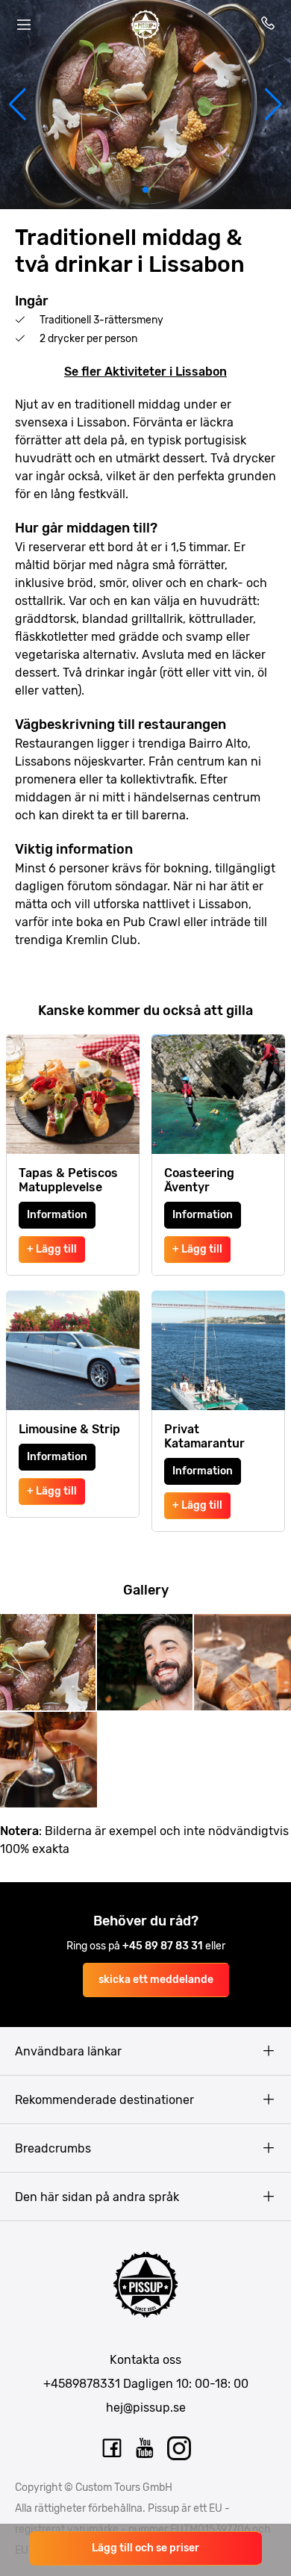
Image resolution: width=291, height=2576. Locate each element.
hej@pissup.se (146, 2408)
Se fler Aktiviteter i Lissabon (145, 372)
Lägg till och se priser (145, 2548)
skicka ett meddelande (156, 1980)
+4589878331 (82, 2384)
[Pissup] (145, 25)
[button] (18, 105)
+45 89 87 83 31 (164, 1946)
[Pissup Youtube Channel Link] (145, 2448)
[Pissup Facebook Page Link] (112, 2448)
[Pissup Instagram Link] (179, 2448)
